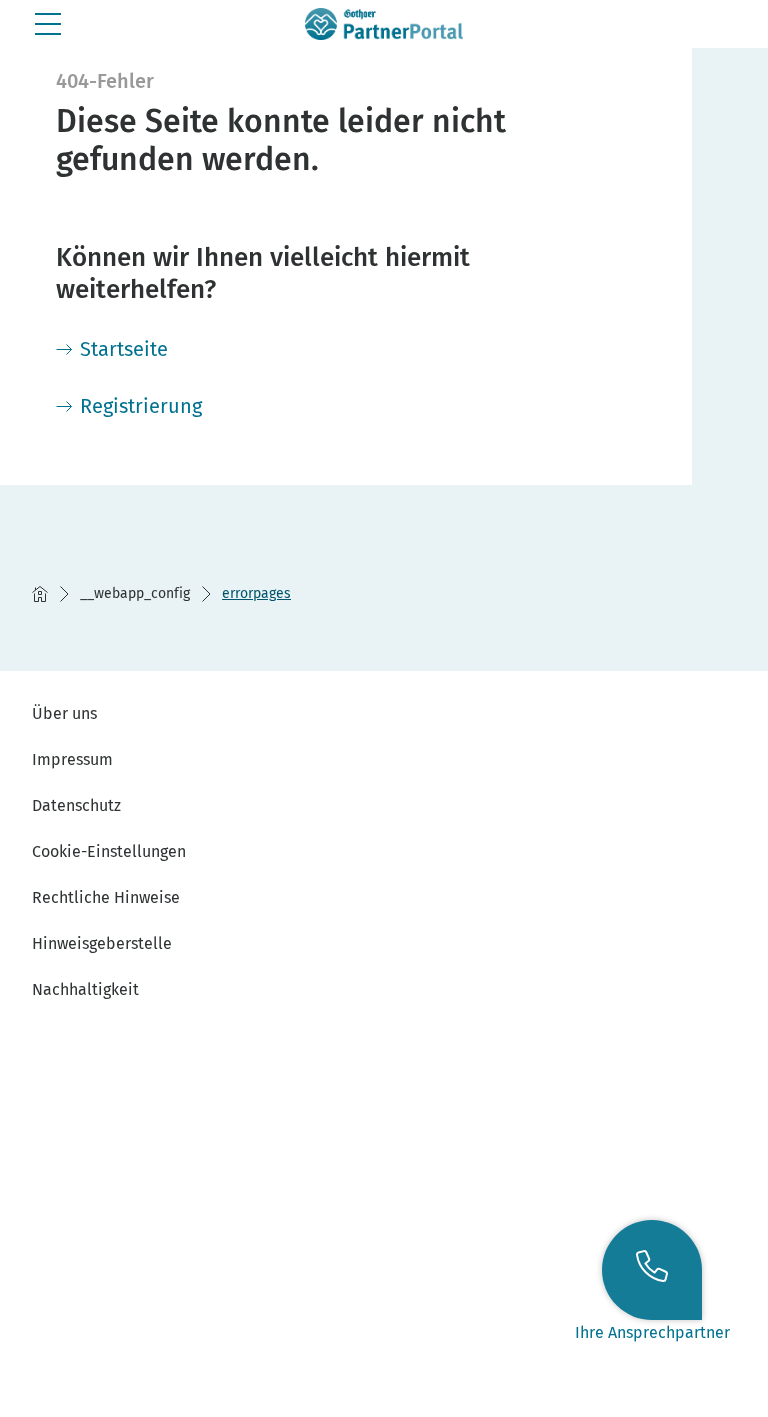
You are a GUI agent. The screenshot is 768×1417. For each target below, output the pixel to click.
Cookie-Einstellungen (109, 851)
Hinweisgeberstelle (102, 943)
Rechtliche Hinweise (106, 897)
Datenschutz (76, 805)
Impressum (72, 759)
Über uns (64, 713)
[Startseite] (40, 594)
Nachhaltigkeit (85, 989)
